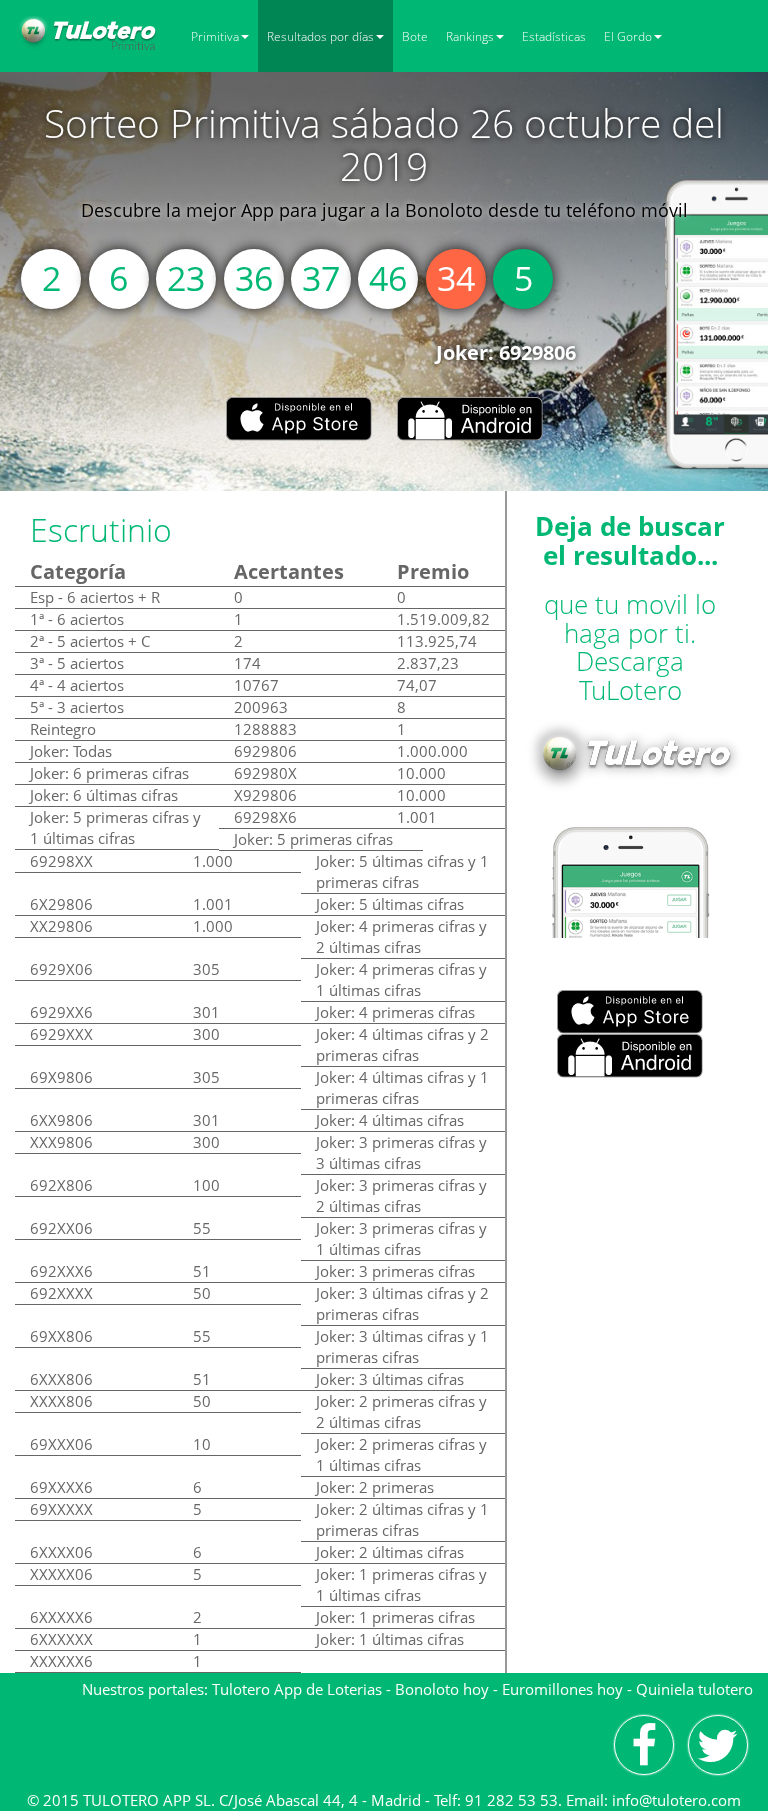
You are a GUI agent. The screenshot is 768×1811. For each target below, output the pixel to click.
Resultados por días (320, 36)
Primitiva (215, 36)
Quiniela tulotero (694, 1689)
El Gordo (628, 36)
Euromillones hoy (562, 1689)
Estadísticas (554, 36)
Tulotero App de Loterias (297, 1689)
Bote (415, 36)
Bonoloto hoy (442, 1689)
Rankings (470, 36)
